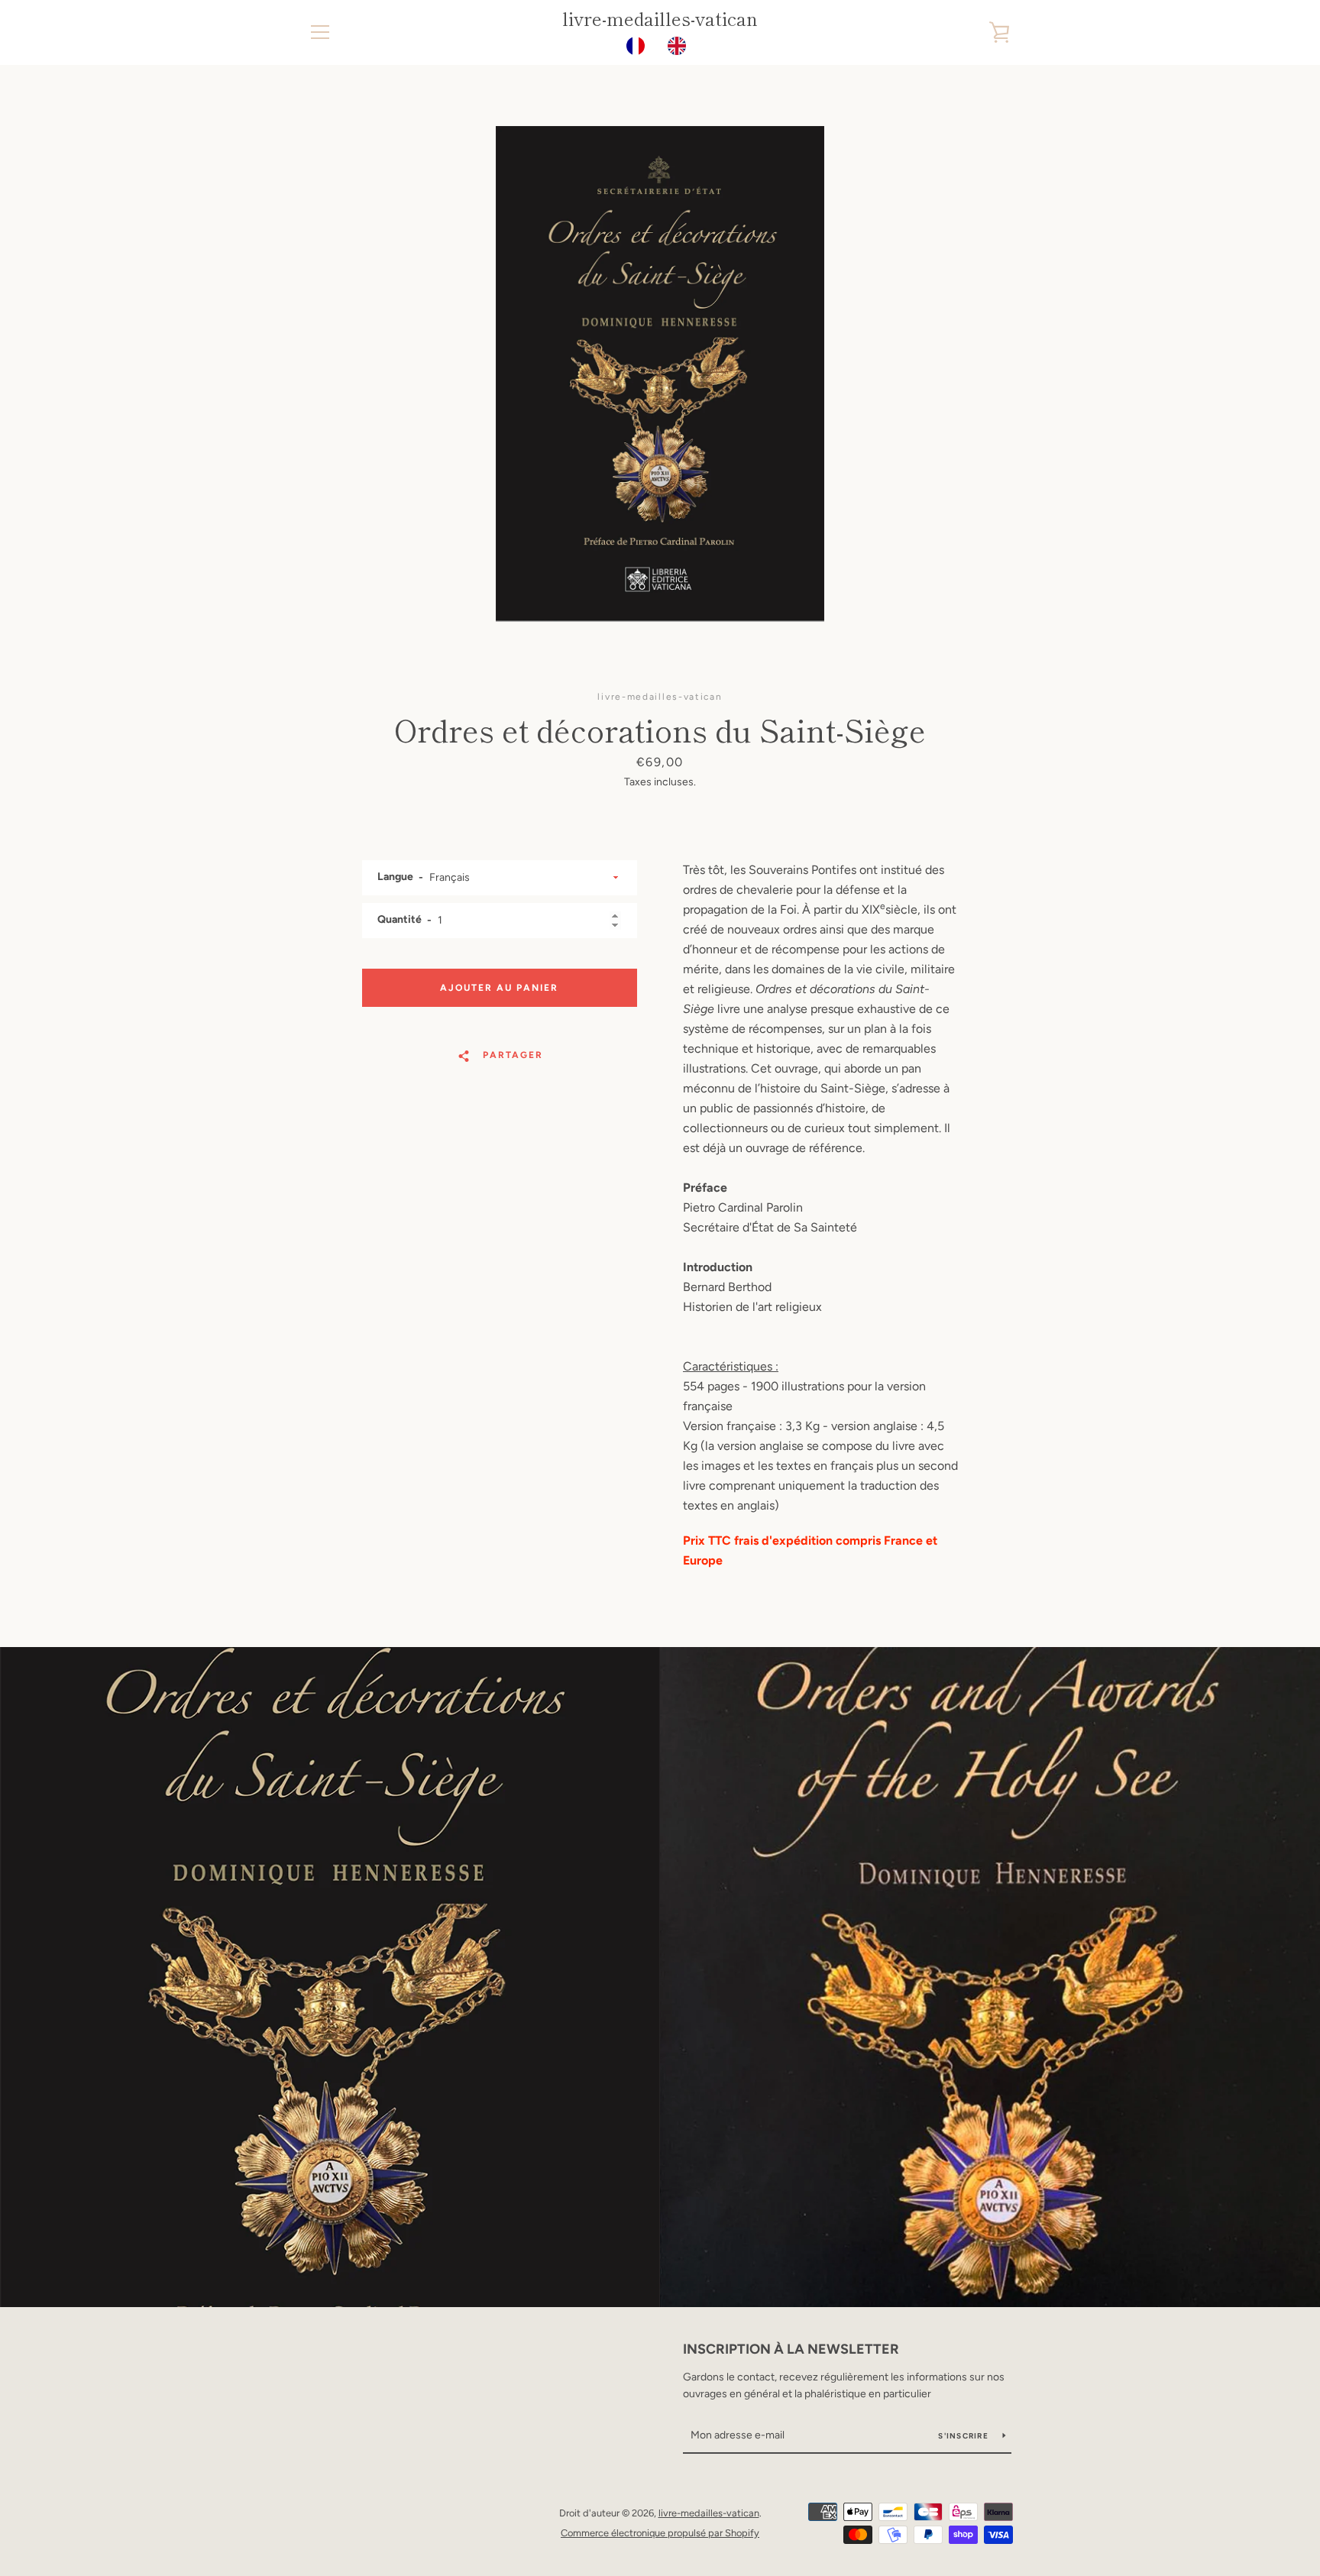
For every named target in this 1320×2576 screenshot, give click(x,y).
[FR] (639, 46)
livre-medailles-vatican (660, 19)
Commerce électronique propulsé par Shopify (660, 2533)
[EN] (681, 46)
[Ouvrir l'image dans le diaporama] (660, 374)
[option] (681, 46)
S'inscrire (964, 2436)
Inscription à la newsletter (791, 2349)
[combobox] (639, 46)
